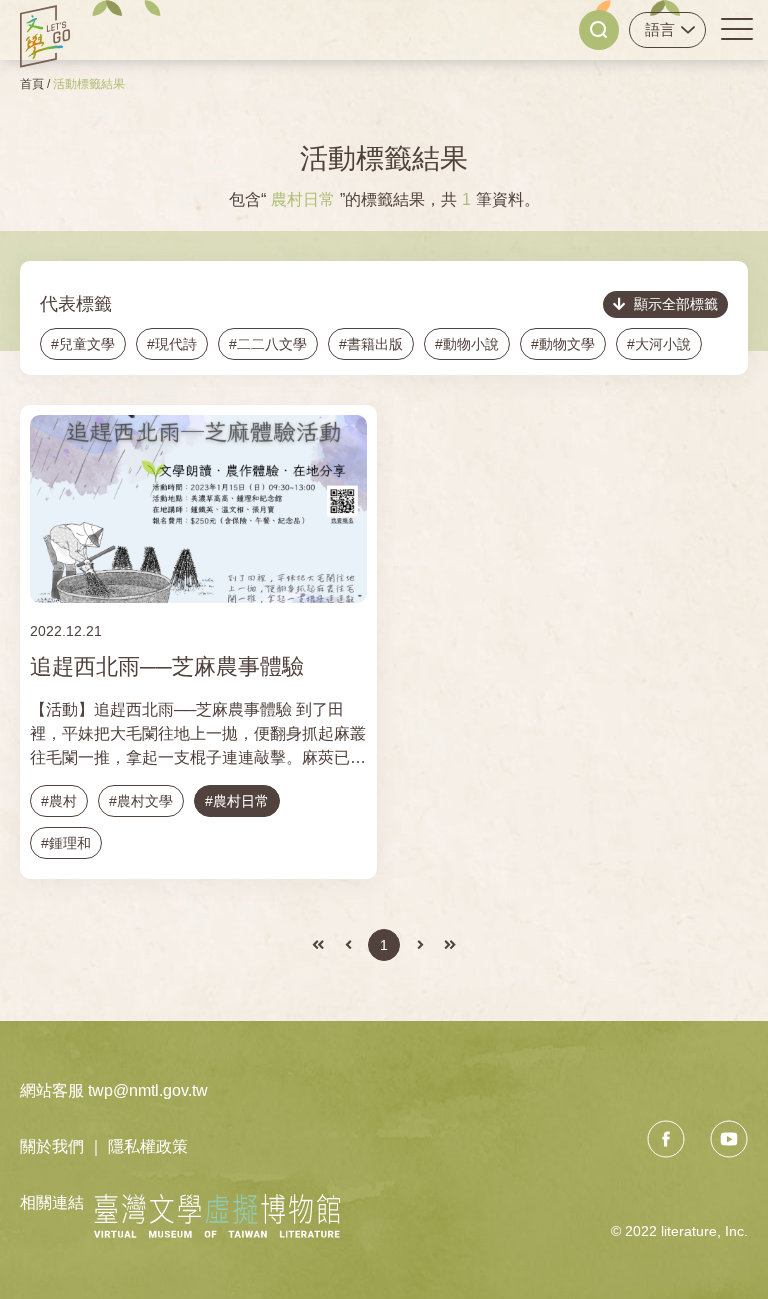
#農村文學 (141, 801)
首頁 (32, 84)
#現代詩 (172, 344)
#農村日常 (237, 801)
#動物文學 (563, 344)
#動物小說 (467, 344)
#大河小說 (659, 344)
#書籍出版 (371, 344)
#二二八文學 (268, 344)
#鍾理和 (66, 843)
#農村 (59, 801)
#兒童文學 (83, 344)
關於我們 (52, 1146)
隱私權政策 (148, 1146)
